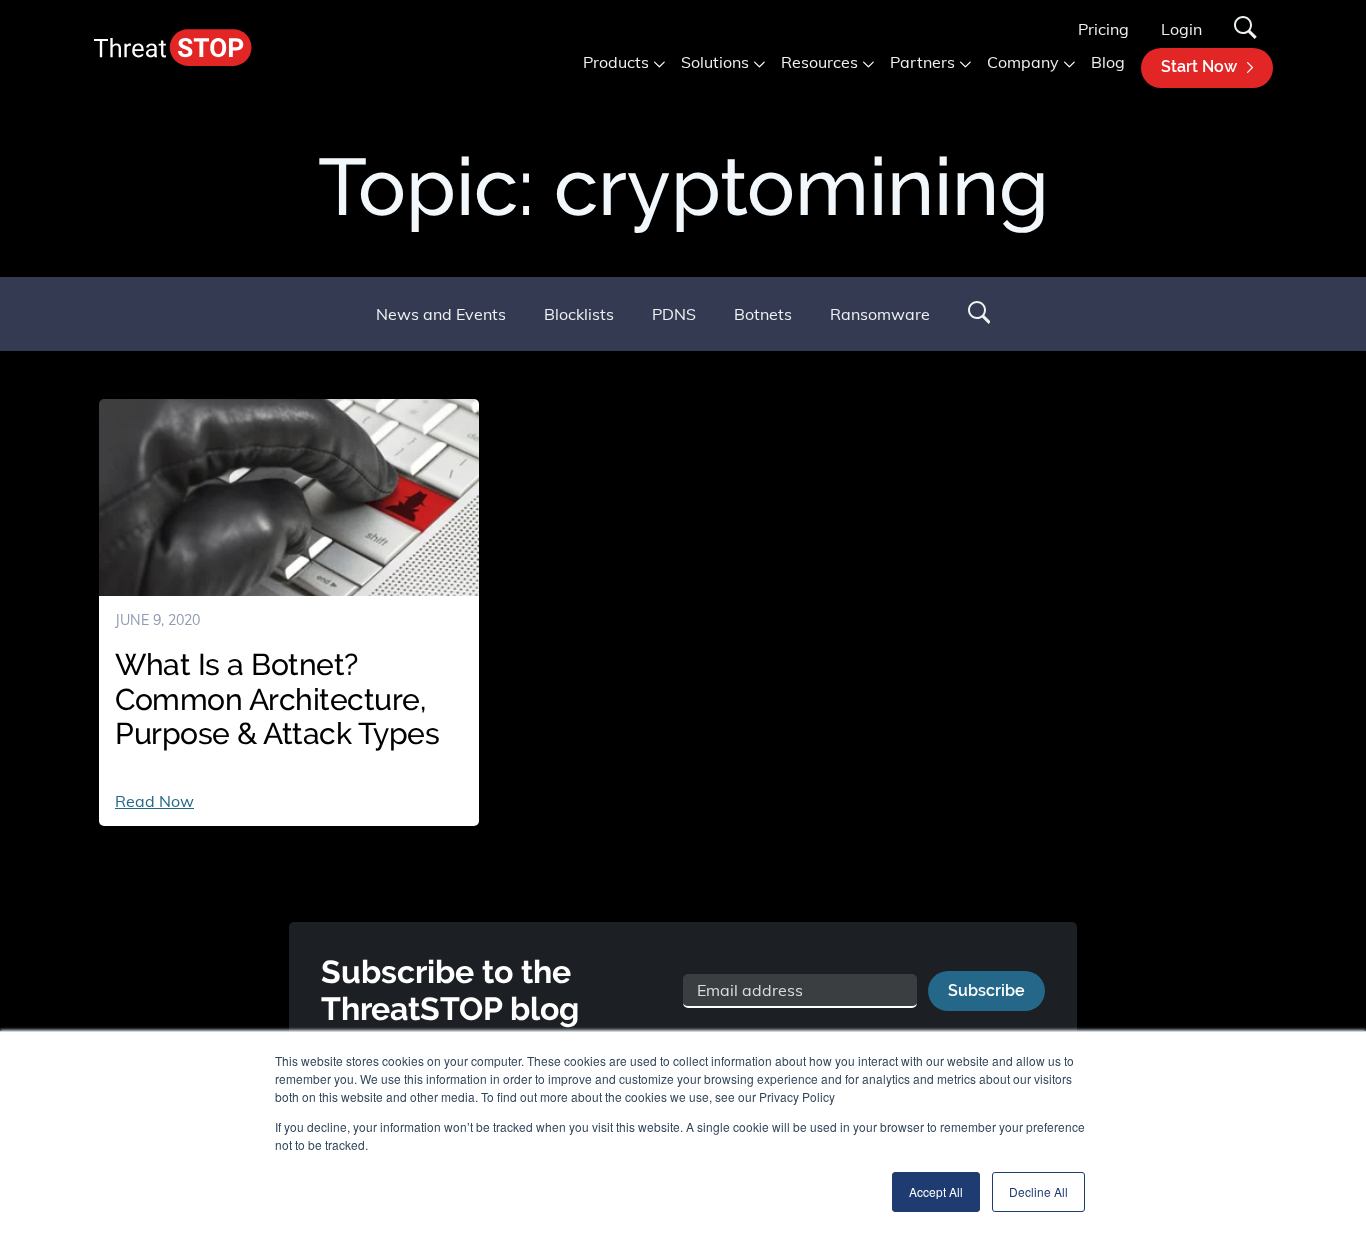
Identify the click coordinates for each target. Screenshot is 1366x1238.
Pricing (1103, 29)
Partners (922, 62)
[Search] (1245, 29)
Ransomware (880, 314)
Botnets (763, 314)
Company (1023, 62)
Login (1181, 29)
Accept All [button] (936, 1191)
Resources (819, 62)
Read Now (154, 801)
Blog (1108, 62)
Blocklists (579, 314)
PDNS (674, 314)
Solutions (715, 62)
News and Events (441, 314)
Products (616, 62)
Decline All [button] (1038, 1191)
